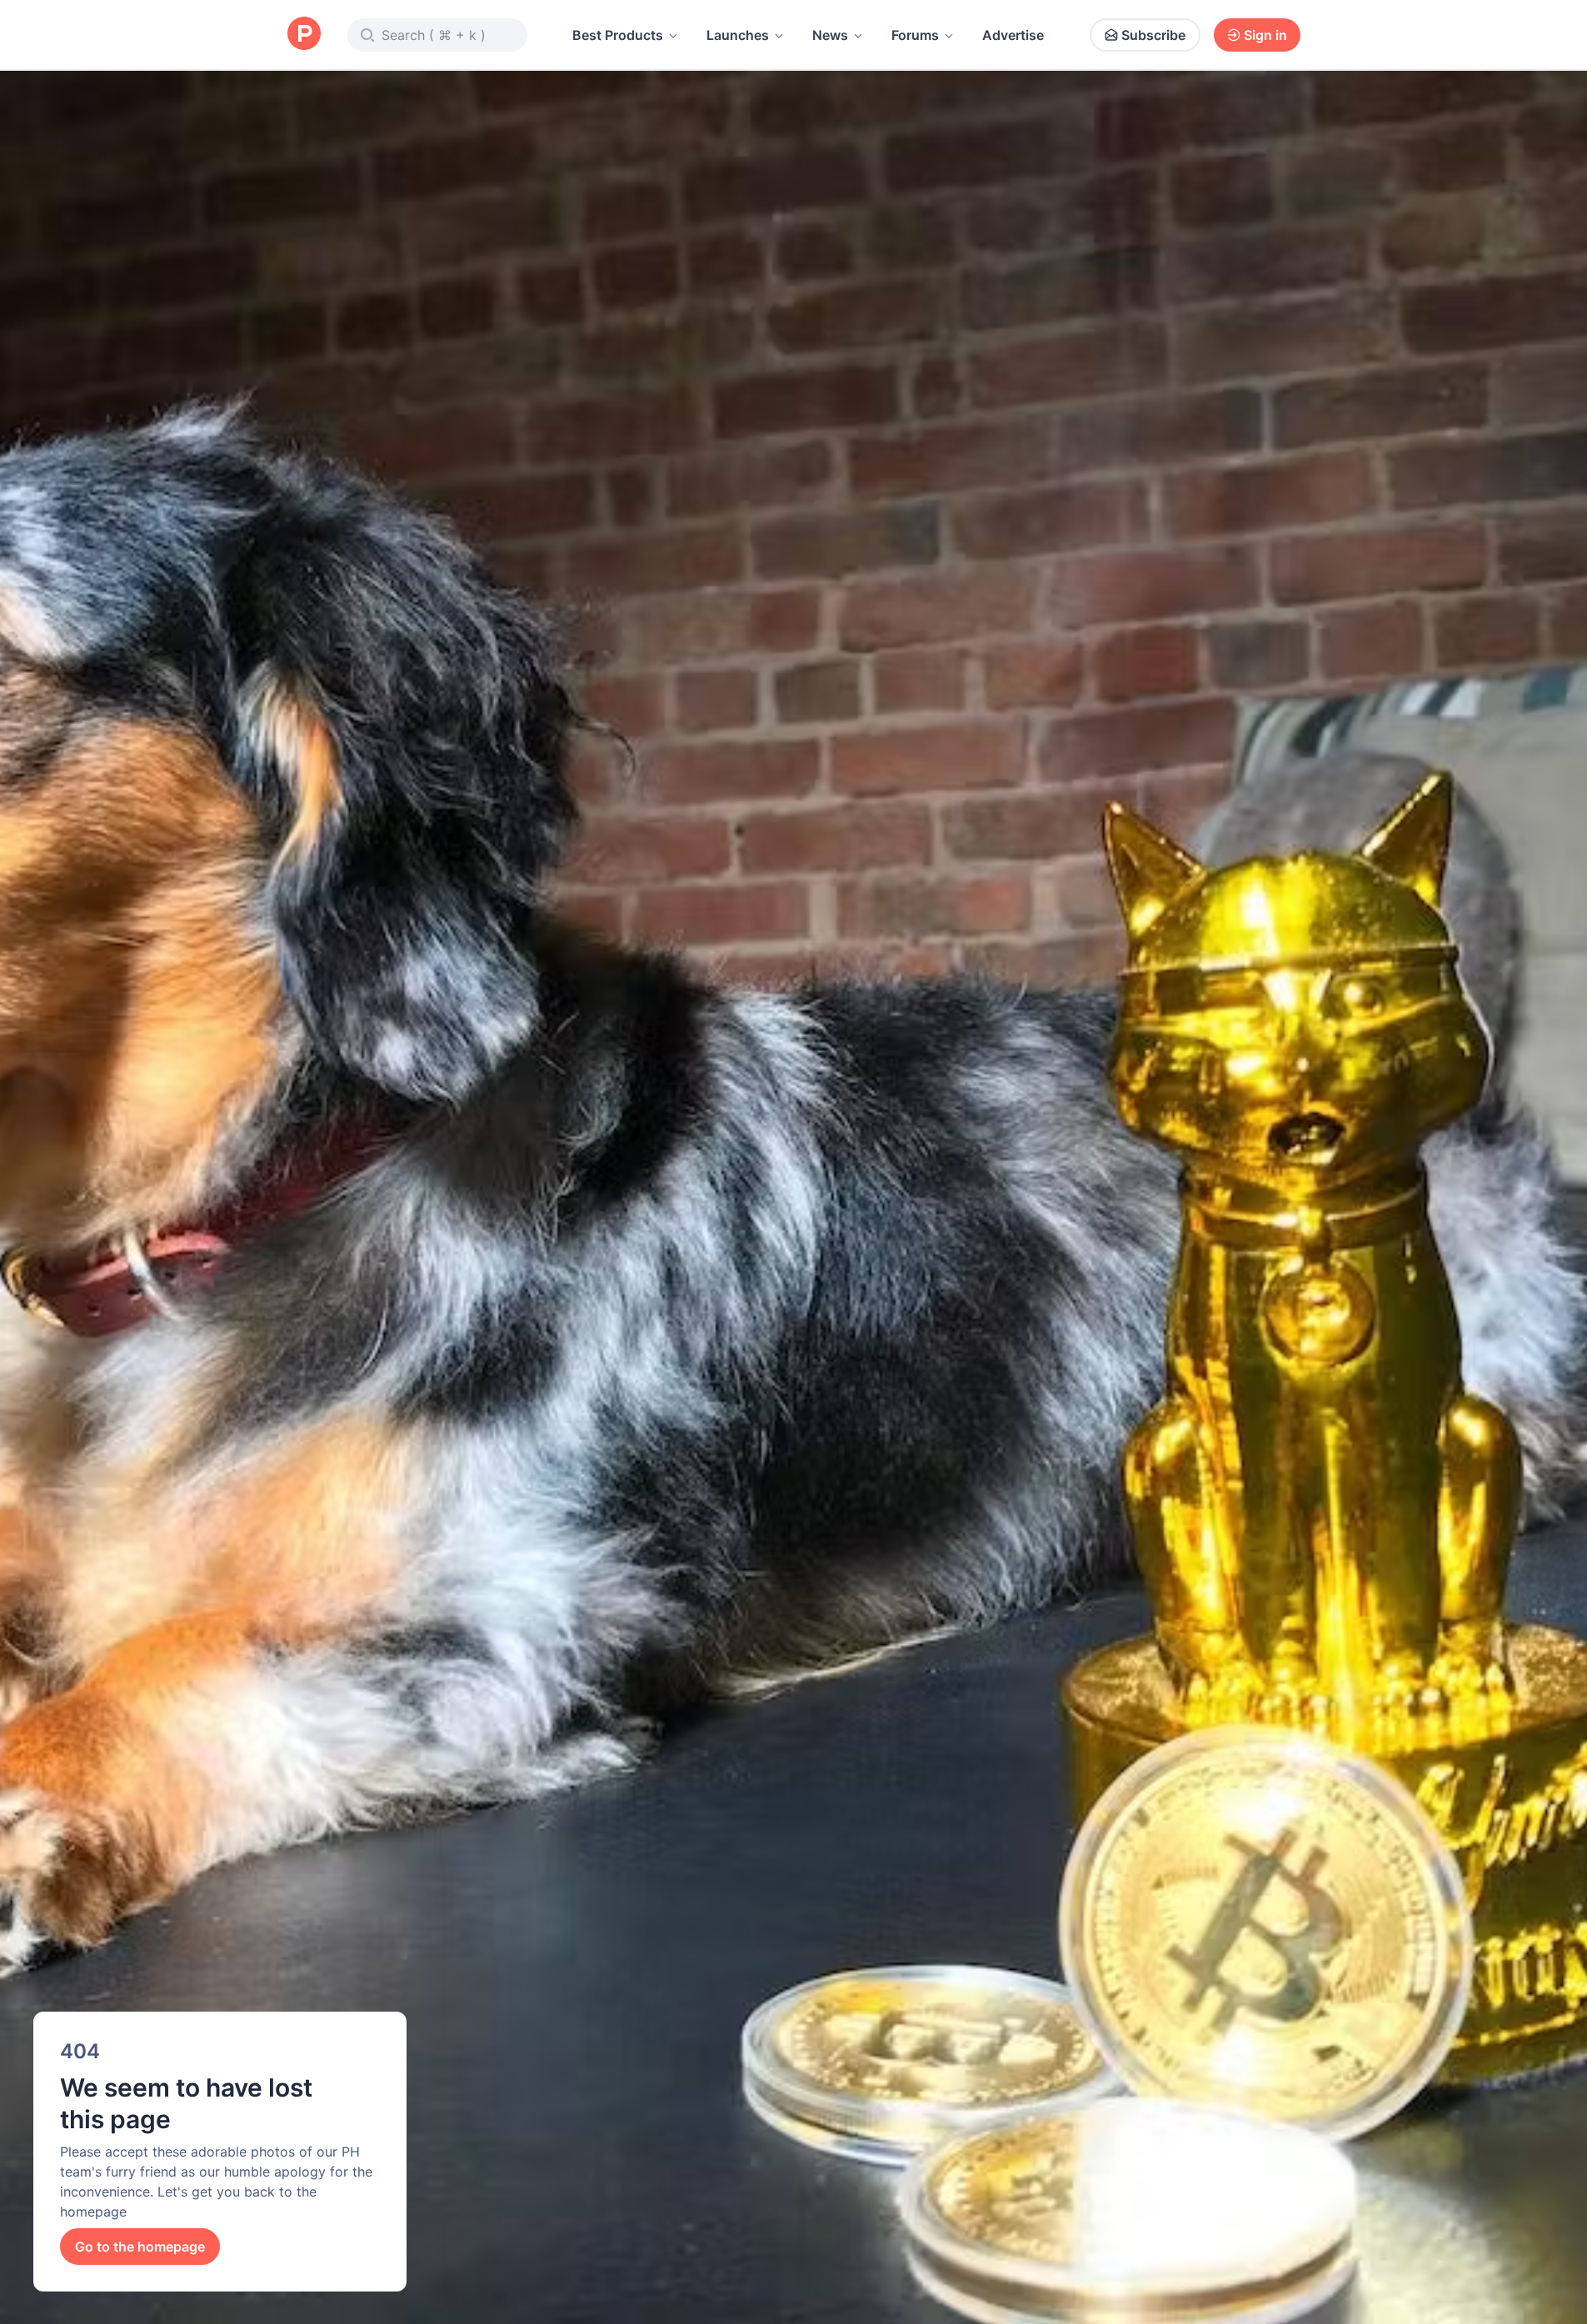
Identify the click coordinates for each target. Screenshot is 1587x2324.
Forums (915, 35)
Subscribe (1153, 35)
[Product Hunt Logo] (304, 35)
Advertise (1013, 35)
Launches (738, 35)
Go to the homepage (140, 2247)
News (830, 35)
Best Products (618, 35)
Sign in (1265, 35)
